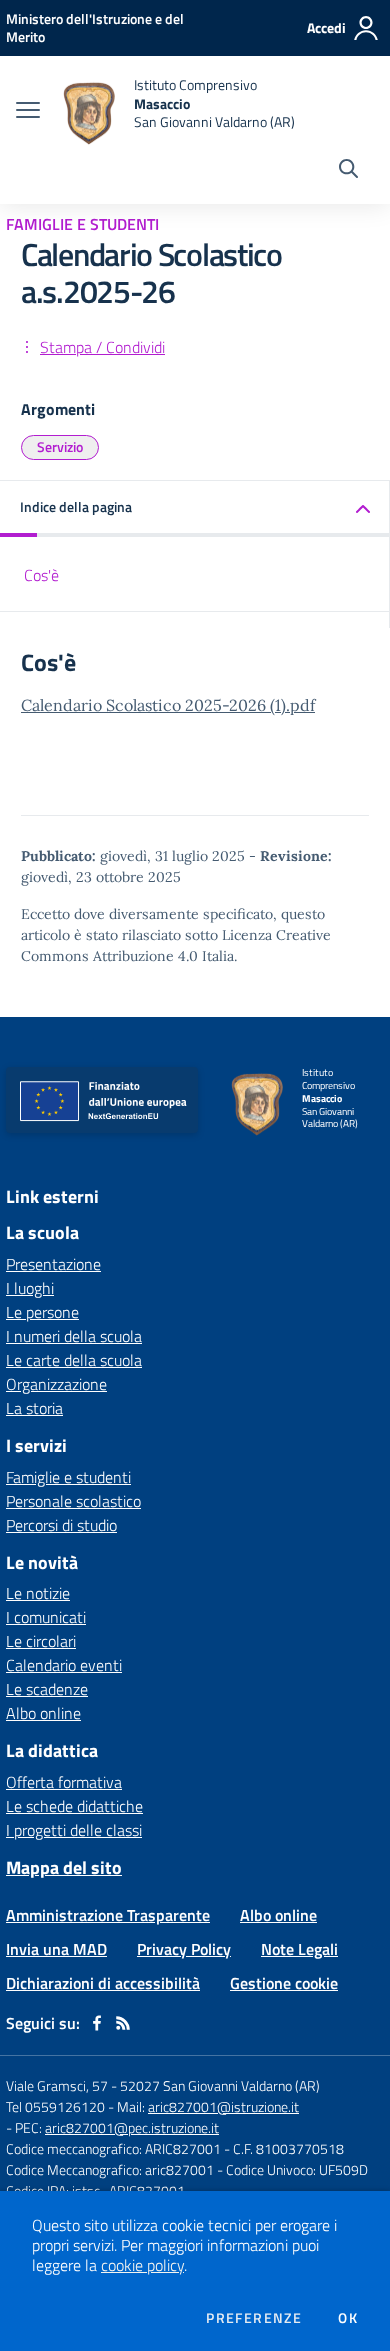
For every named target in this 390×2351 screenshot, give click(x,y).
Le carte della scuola (74, 1360)
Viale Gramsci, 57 (57, 2085)
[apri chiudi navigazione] (28, 112)
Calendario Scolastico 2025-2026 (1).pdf (168, 705)
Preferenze (254, 2318)
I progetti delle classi (74, 1830)
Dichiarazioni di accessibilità (103, 1983)
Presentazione (53, 1264)
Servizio (60, 446)
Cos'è (41, 575)
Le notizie (38, 1593)
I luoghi (30, 1288)
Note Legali (299, 1949)
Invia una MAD (56, 1949)
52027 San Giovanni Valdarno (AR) (220, 2085)
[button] (195, 508)
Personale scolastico (73, 1501)
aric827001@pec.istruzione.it (132, 2127)
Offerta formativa (64, 1782)
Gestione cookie (284, 1983)
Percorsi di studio (61, 1525)
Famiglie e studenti (68, 1477)
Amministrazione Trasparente (108, 1915)
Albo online (43, 1713)
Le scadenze (47, 1689)
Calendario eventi (64, 1665)
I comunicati (46, 1617)
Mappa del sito (64, 1867)
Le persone (42, 1312)
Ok (348, 2318)
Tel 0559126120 (55, 2106)
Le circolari (41, 1641)
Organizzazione (56, 1384)
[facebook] (97, 2023)
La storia (34, 1408)
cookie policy (142, 2265)
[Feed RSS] (123, 2023)
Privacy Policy (184, 1949)
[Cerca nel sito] (348, 171)
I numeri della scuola (74, 1336)
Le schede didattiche (74, 1806)
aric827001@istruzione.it (223, 2106)
